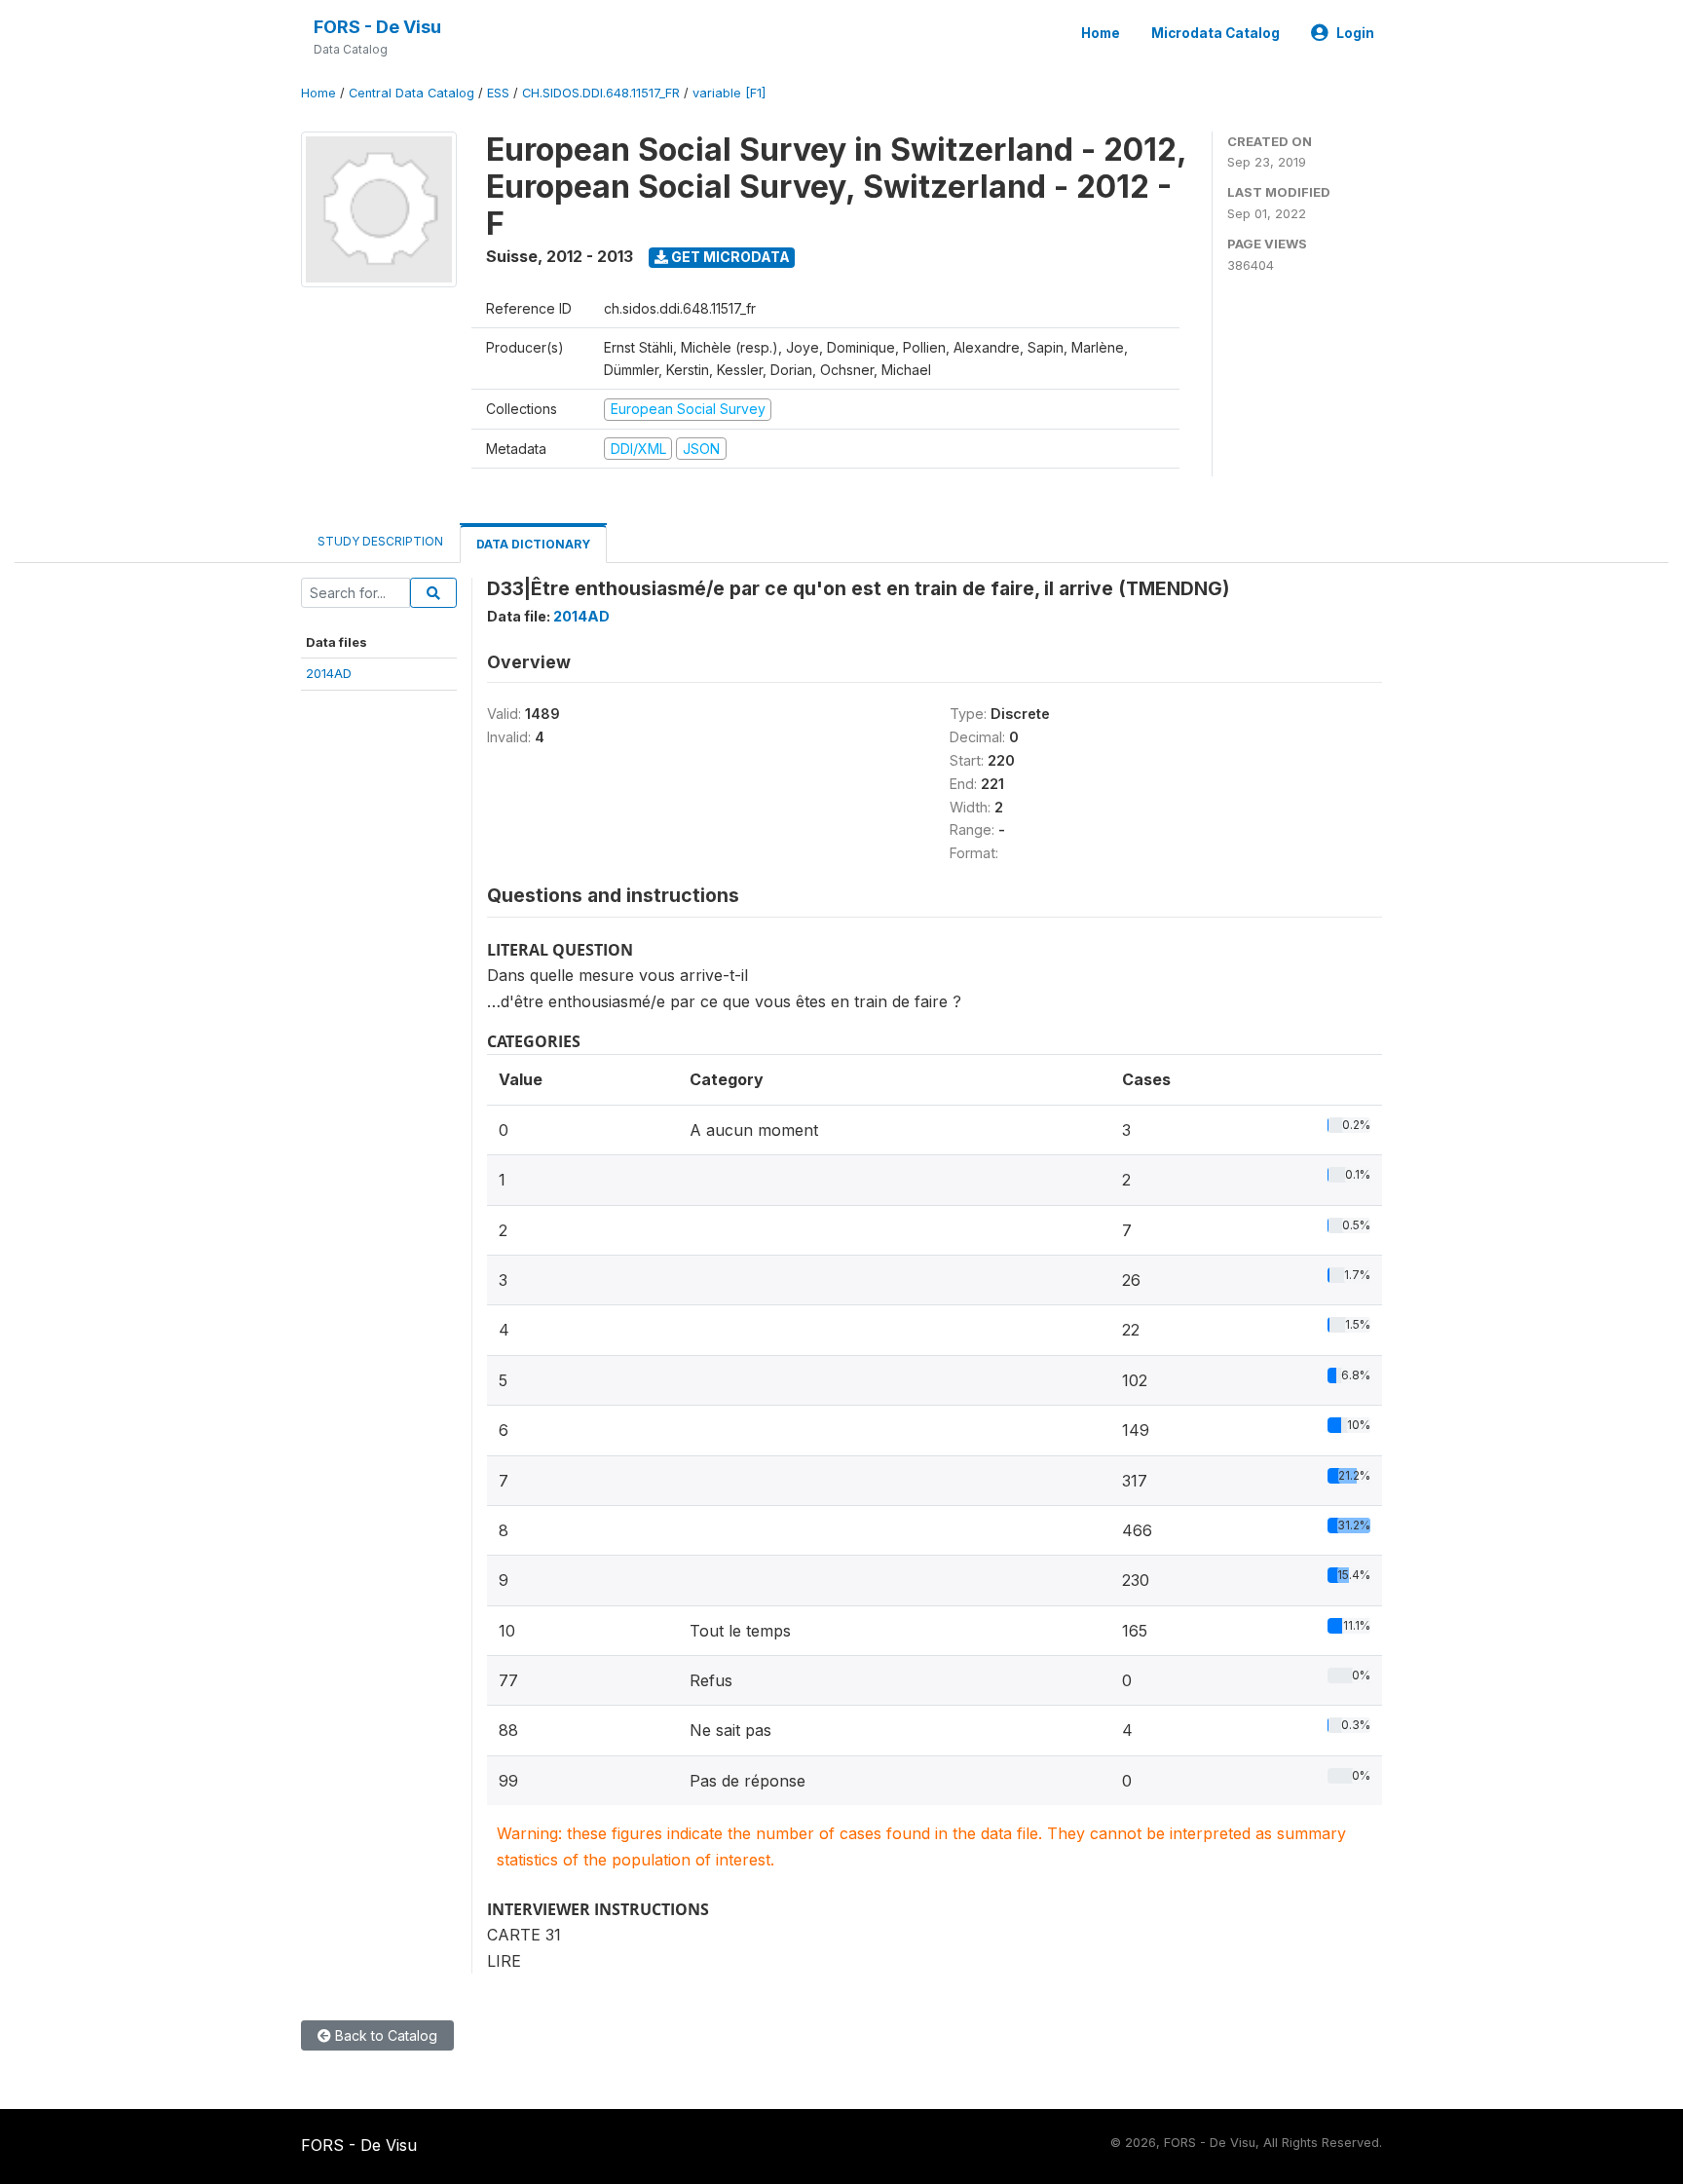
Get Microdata (729, 257)
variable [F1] (729, 93)
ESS (498, 93)
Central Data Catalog (411, 93)
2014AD (329, 673)
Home (1101, 33)
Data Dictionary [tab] (533, 544)
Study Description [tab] (380, 541)
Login (1355, 33)
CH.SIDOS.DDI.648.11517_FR (601, 93)
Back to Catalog (384, 2035)
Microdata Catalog (1215, 33)
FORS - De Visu (377, 27)
